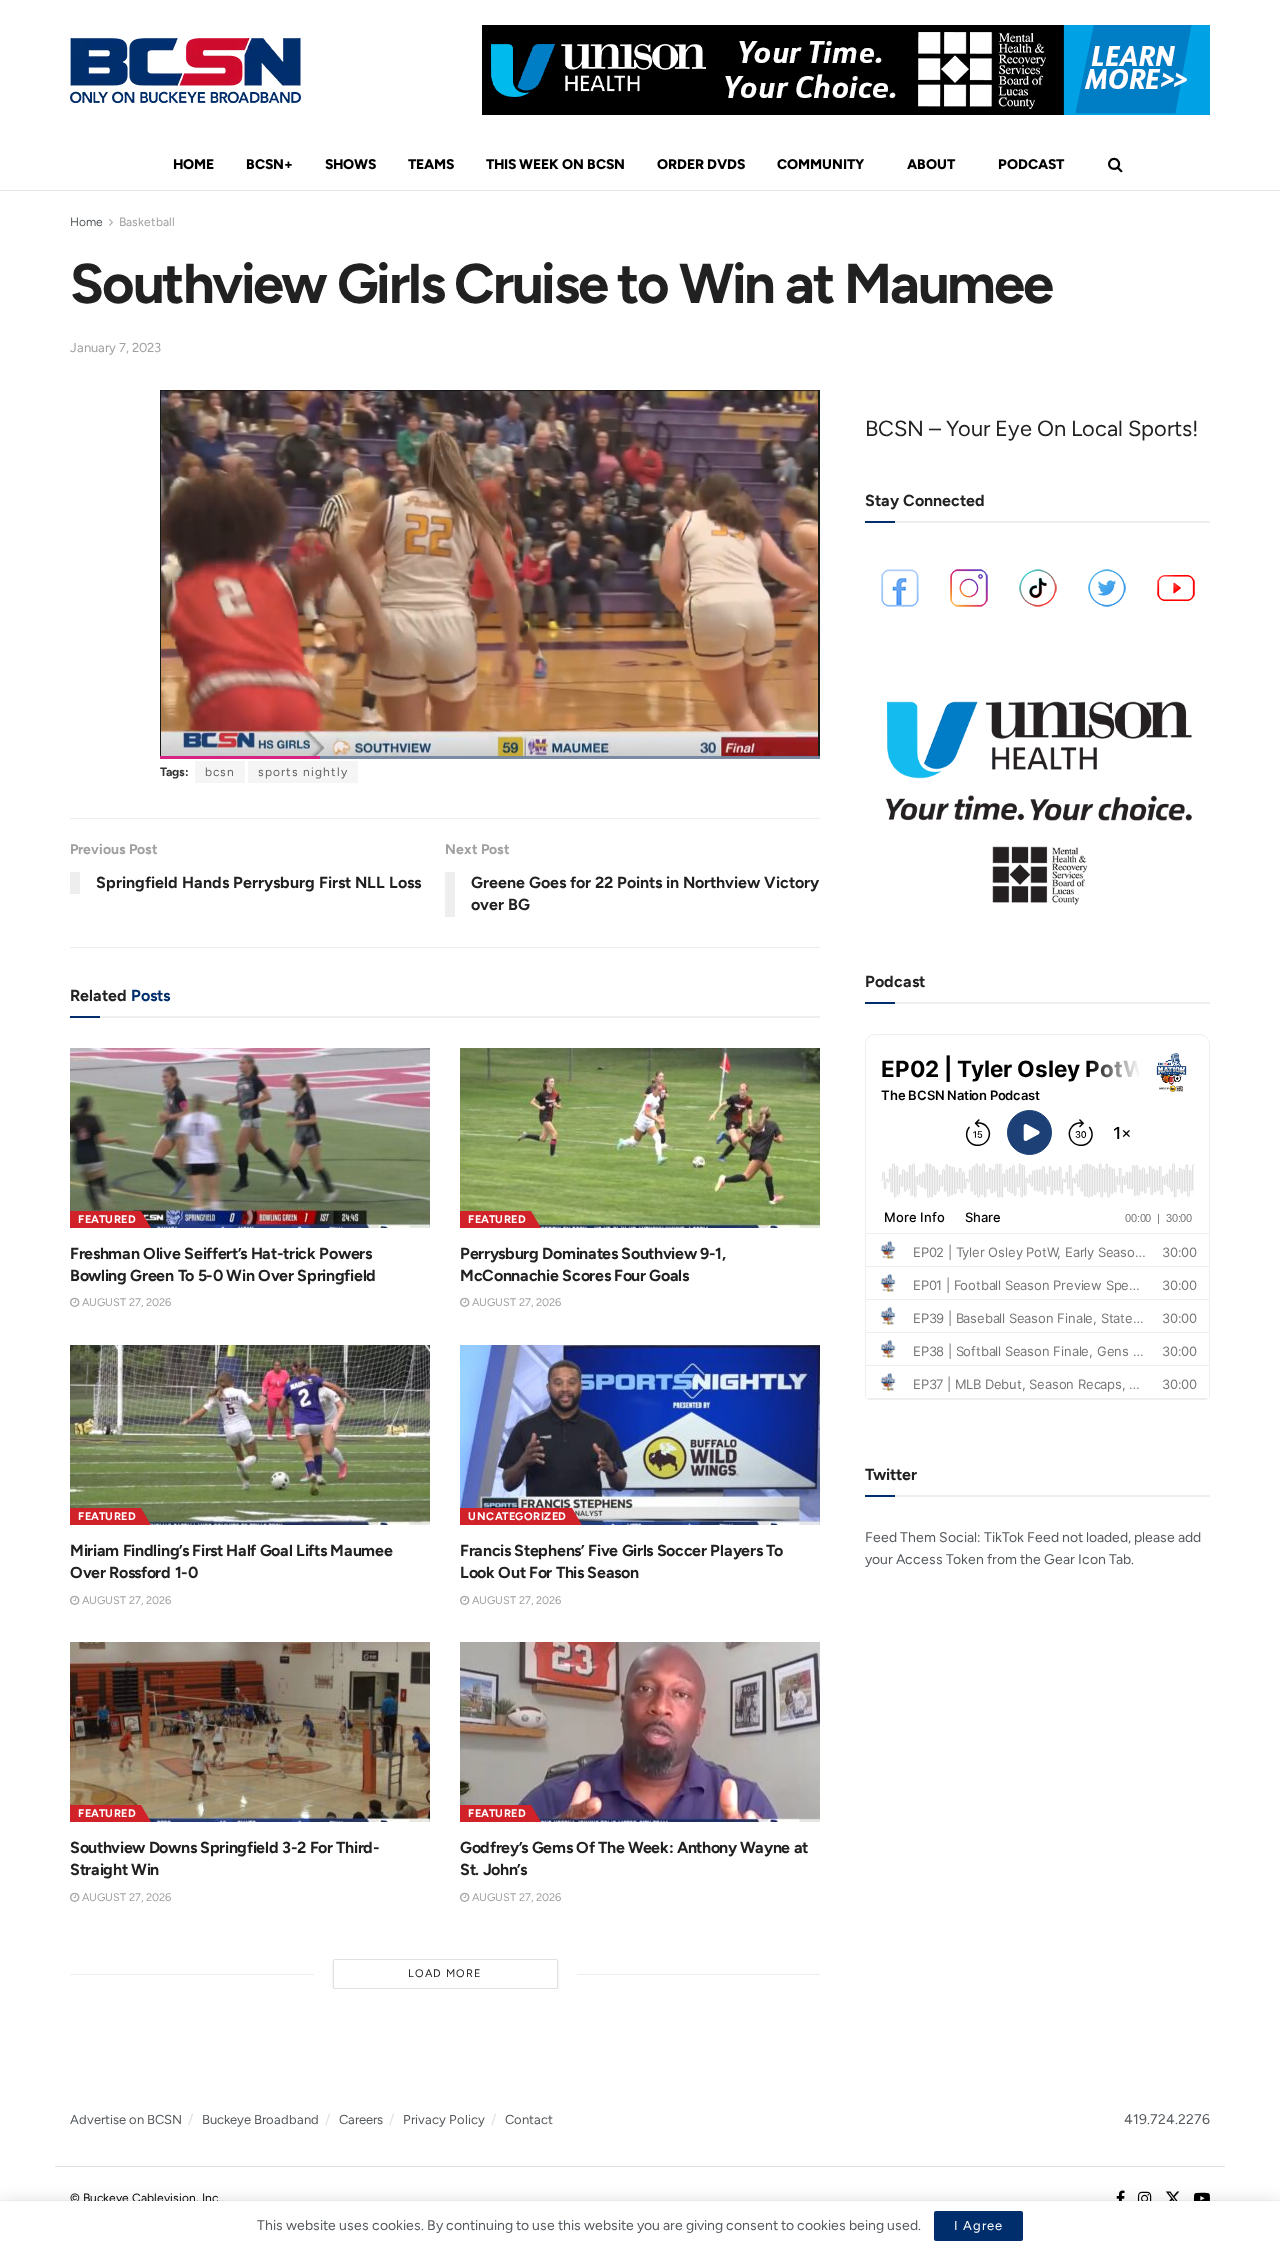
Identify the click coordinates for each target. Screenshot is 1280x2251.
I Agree (978, 2225)
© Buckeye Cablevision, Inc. (145, 2198)
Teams (431, 164)
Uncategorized (517, 1516)
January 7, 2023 (115, 347)
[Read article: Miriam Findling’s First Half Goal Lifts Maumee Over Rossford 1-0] (250, 1435)
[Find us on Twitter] (1173, 2199)
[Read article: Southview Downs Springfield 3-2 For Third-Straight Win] (250, 1732)
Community (820, 164)
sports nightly (303, 772)
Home (193, 164)
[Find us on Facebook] (1120, 2199)
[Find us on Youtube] (1202, 2199)
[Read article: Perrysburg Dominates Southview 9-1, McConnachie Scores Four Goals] (640, 1138)
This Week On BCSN (555, 164)
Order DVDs (701, 164)
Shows (350, 164)
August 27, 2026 (125, 1302)
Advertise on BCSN (126, 2119)
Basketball (147, 222)
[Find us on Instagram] (1145, 2199)
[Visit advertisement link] (846, 70)
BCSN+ (269, 164)
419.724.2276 (1167, 2119)
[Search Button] (1115, 165)
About (931, 164)
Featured (107, 1219)
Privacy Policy (444, 2119)
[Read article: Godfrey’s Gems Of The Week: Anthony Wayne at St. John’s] (640, 1732)
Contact (529, 2119)
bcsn (220, 772)
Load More (445, 1973)
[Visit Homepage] (185, 70)
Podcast (1031, 164)
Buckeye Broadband (260, 2119)
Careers (361, 2119)
